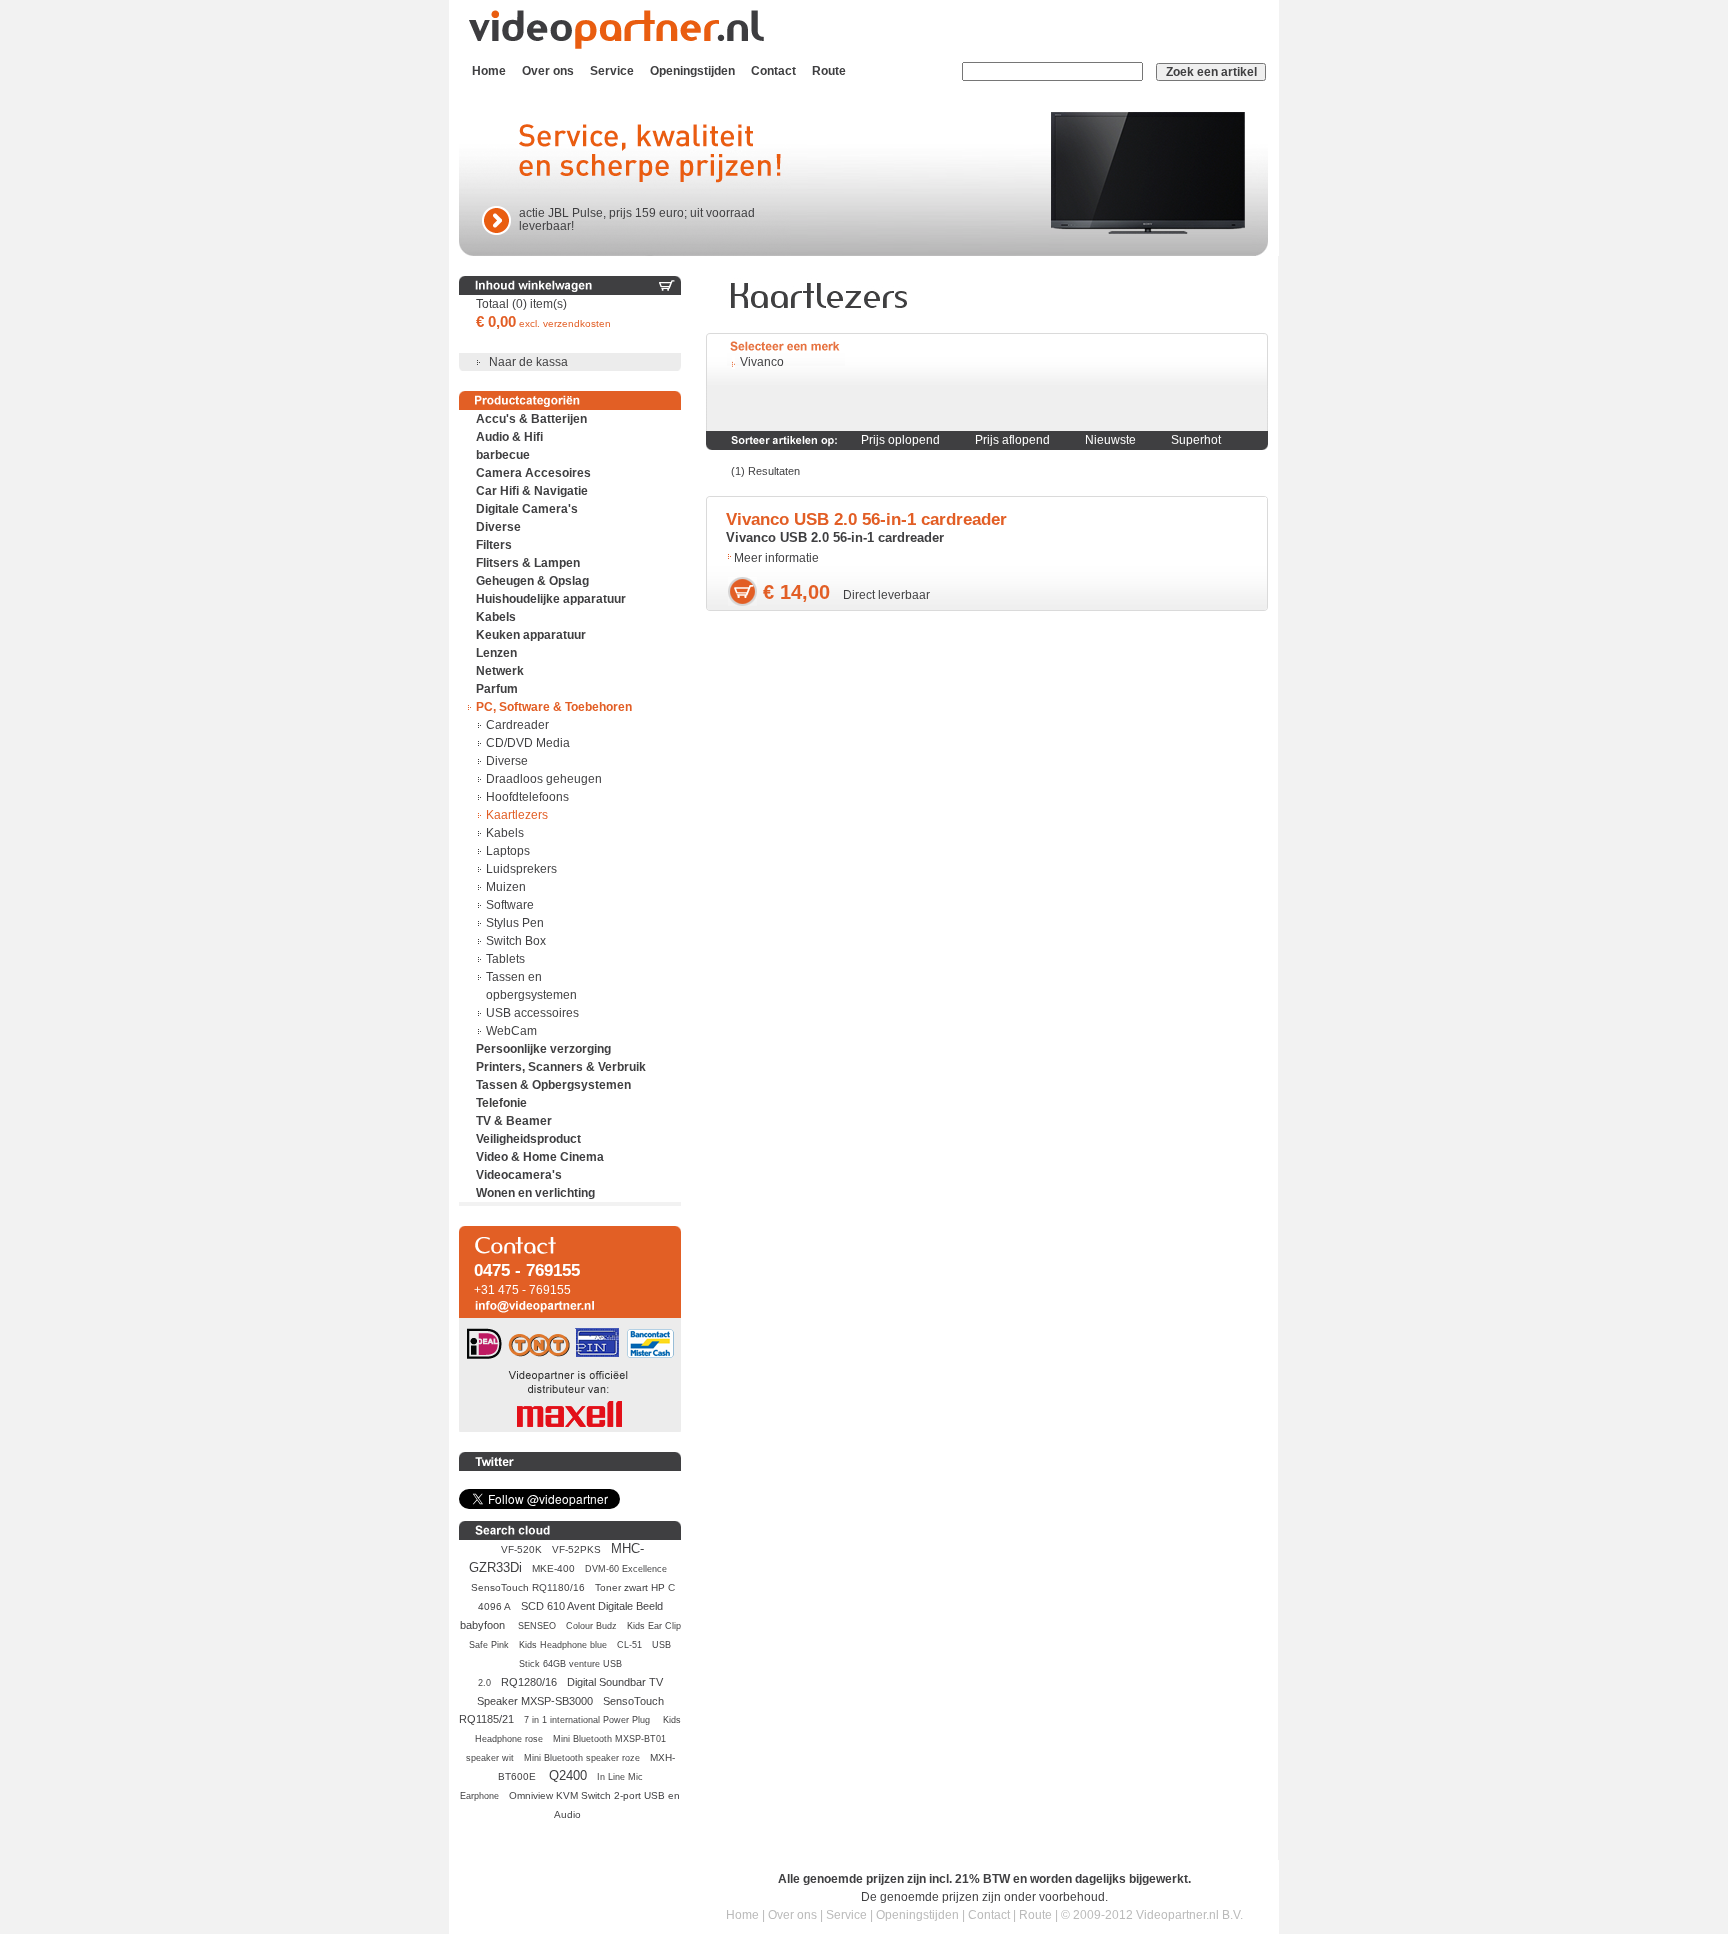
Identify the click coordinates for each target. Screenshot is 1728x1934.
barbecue (503, 455)
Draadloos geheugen (544, 779)
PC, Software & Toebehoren (554, 707)
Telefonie (501, 1103)
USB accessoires (532, 1013)
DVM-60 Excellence (626, 1569)
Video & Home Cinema (540, 1157)
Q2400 (568, 1775)
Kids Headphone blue (563, 1645)
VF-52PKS (576, 1549)
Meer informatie (776, 558)
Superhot (1196, 440)
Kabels (496, 617)
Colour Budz (591, 1626)
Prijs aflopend (1012, 440)
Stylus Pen (515, 923)
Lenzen (496, 653)
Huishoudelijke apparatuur (551, 599)
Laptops (508, 851)
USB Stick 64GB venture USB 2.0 (575, 1664)
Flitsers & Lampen (528, 563)
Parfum (497, 689)
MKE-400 (553, 1568)
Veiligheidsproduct (528, 1139)
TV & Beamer (514, 1121)
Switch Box (516, 941)
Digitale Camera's (527, 509)
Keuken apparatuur (531, 635)
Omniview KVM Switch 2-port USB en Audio (594, 1805)
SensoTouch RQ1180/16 (528, 1587)
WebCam (511, 1031)
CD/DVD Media (528, 743)
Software (510, 905)
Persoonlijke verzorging (543, 1049)
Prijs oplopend (900, 440)
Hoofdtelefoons (527, 797)
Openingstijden (692, 71)
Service (612, 71)
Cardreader (517, 725)
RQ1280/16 (529, 1682)
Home (489, 71)
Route (829, 71)
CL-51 (629, 1645)
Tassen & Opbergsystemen (553, 1085)
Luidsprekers (521, 869)
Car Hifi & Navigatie (532, 491)
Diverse (498, 527)
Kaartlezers (517, 815)
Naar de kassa (528, 362)
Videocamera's (519, 1175)
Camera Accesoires (533, 473)
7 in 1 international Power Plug (588, 1720)
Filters (494, 545)
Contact (773, 71)
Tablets (505, 959)
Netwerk (500, 671)
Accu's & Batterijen (531, 419)
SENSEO (537, 1625)
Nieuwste (1110, 440)
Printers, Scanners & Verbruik (561, 1067)
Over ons (548, 71)
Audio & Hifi (509, 437)
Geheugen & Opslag (532, 581)
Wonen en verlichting (535, 1193)
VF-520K (521, 1549)
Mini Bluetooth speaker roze (582, 1758)
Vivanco (762, 362)
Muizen (506, 887)
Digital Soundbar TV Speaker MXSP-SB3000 (570, 1691)
